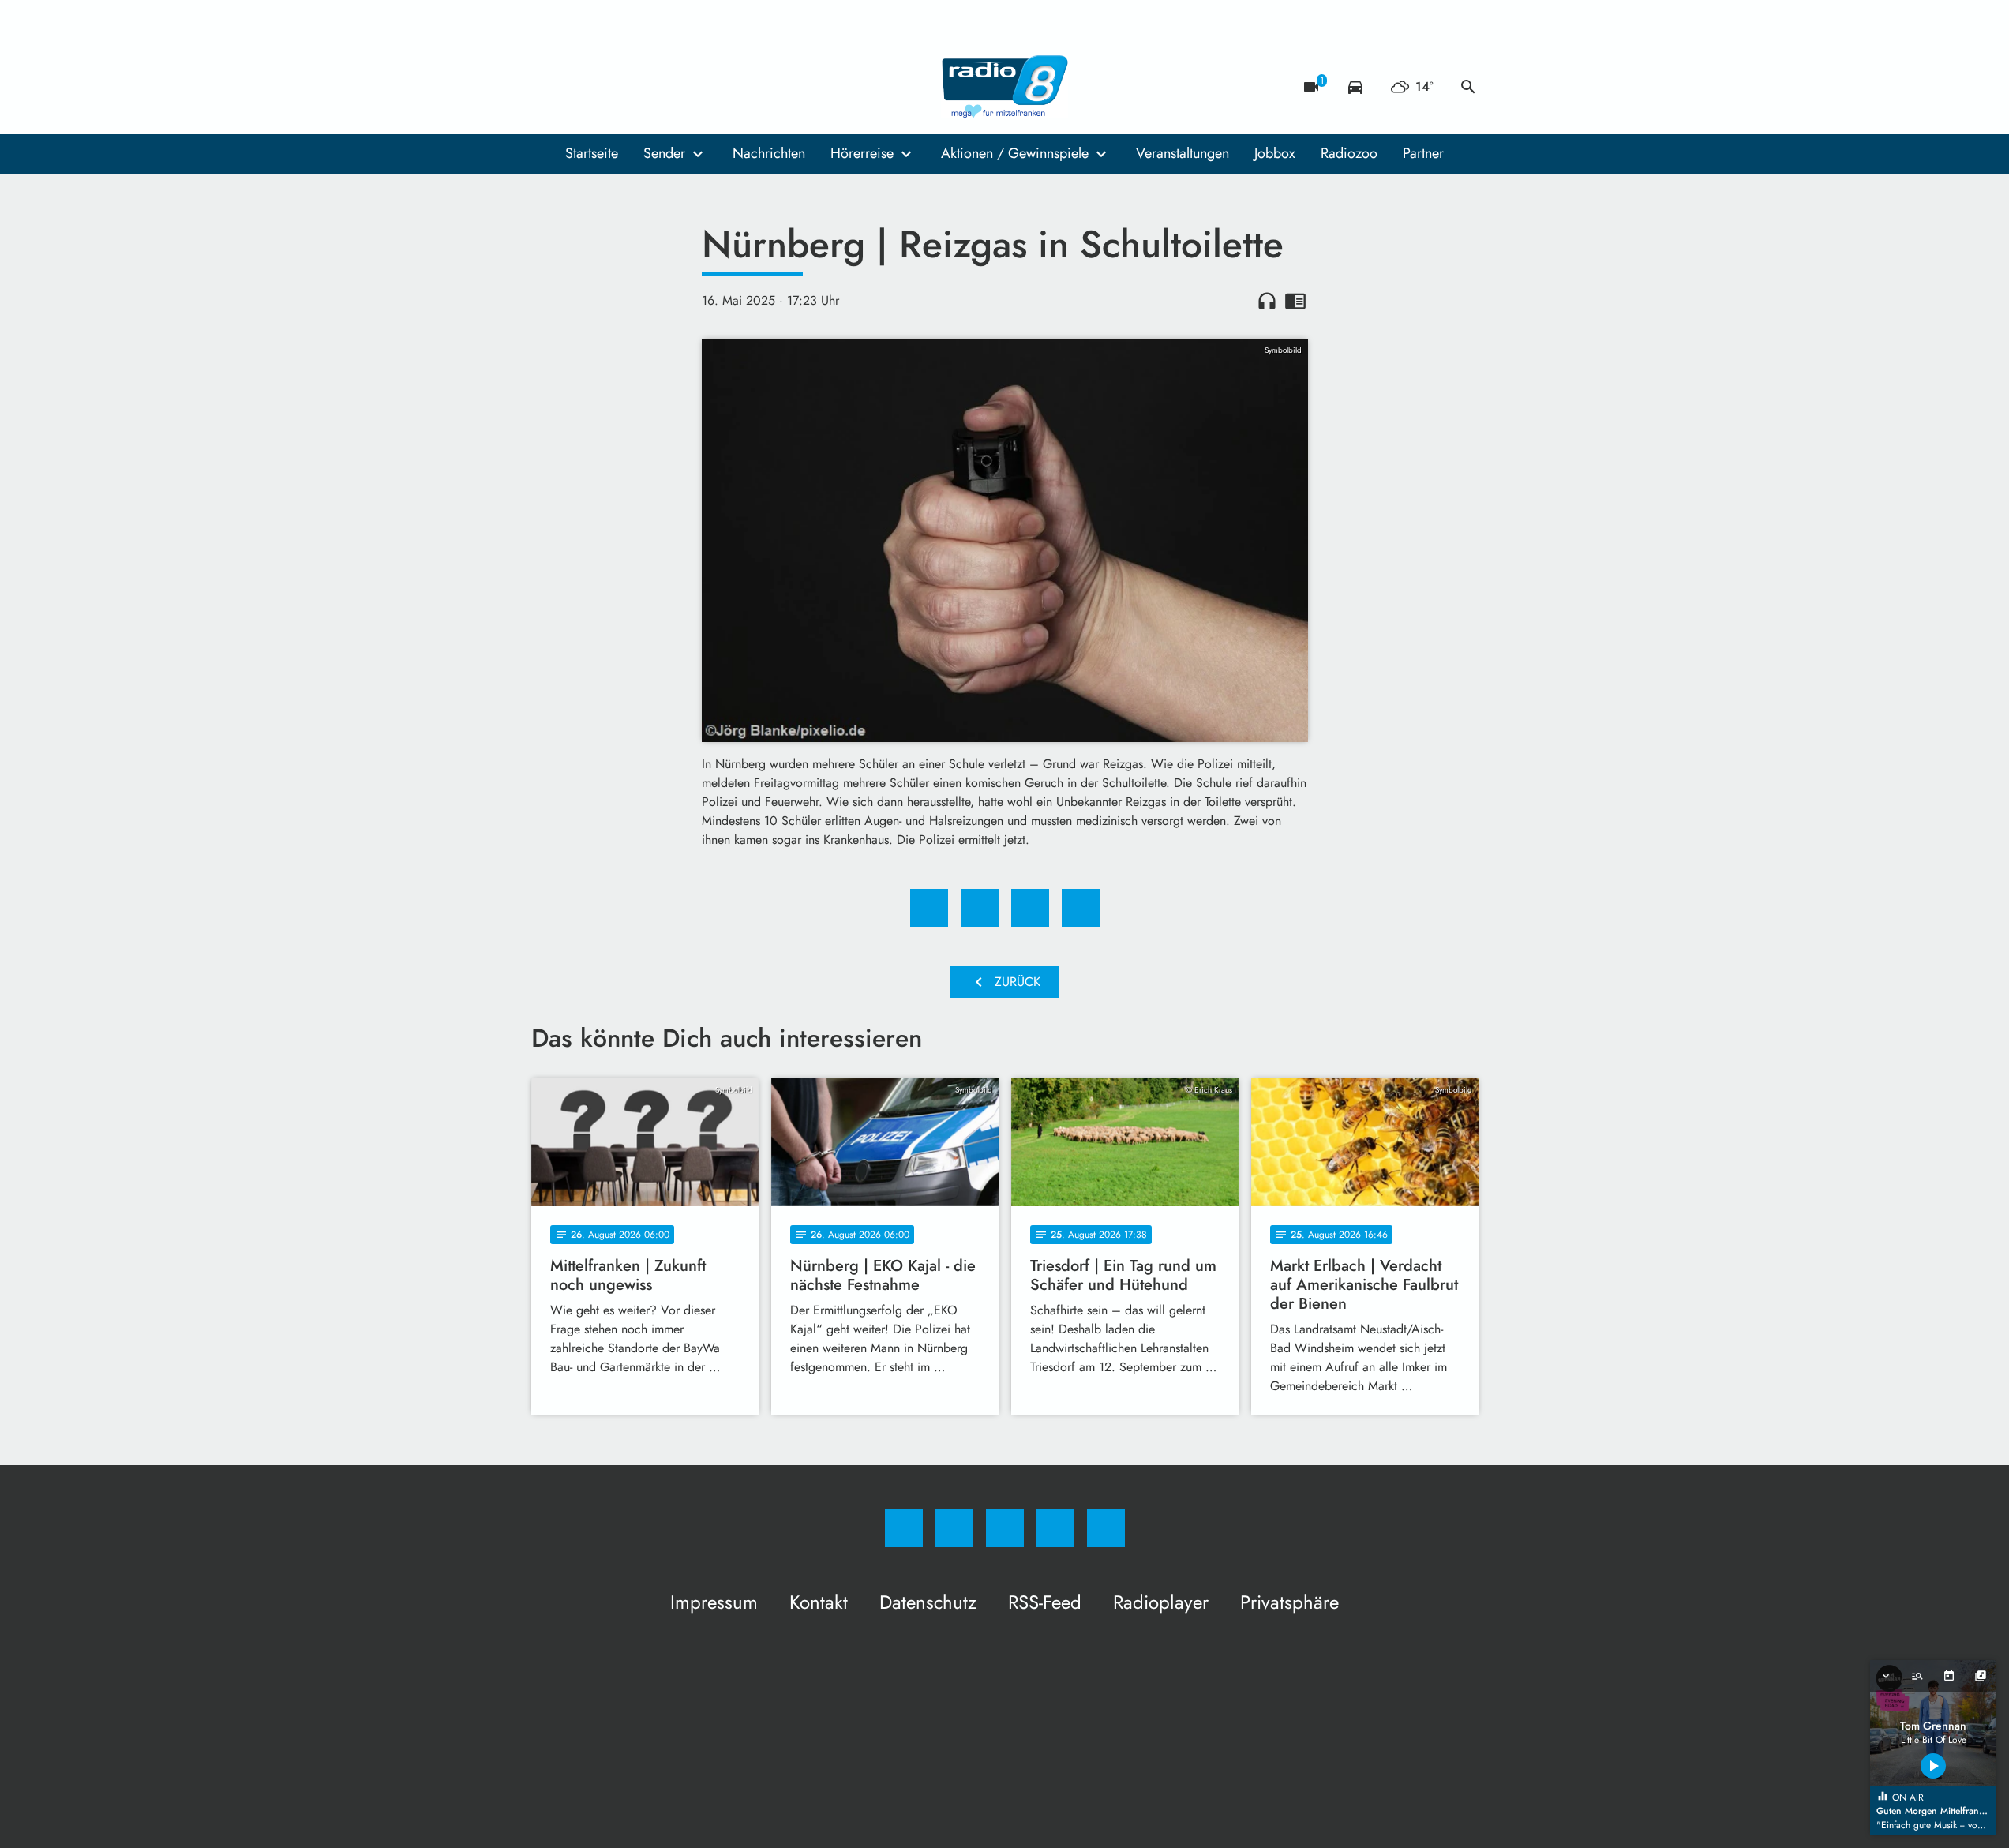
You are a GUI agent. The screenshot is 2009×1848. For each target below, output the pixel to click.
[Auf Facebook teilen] (929, 908)
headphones (1267, 301)
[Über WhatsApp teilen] (1030, 908)
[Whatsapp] (610, 87)
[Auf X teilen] (980, 908)
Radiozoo (1349, 153)
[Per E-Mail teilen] (1081, 908)
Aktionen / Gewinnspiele (1015, 153)
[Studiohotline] (642, 87)
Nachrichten (769, 153)
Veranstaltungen (1183, 153)
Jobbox (1275, 153)
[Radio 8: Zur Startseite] (1005, 87)
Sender (664, 153)
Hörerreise (862, 153)
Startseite (592, 153)
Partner (1423, 153)
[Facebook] (547, 87)
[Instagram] (579, 87)
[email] (673, 87)
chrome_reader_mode (1295, 301)
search (1468, 87)
